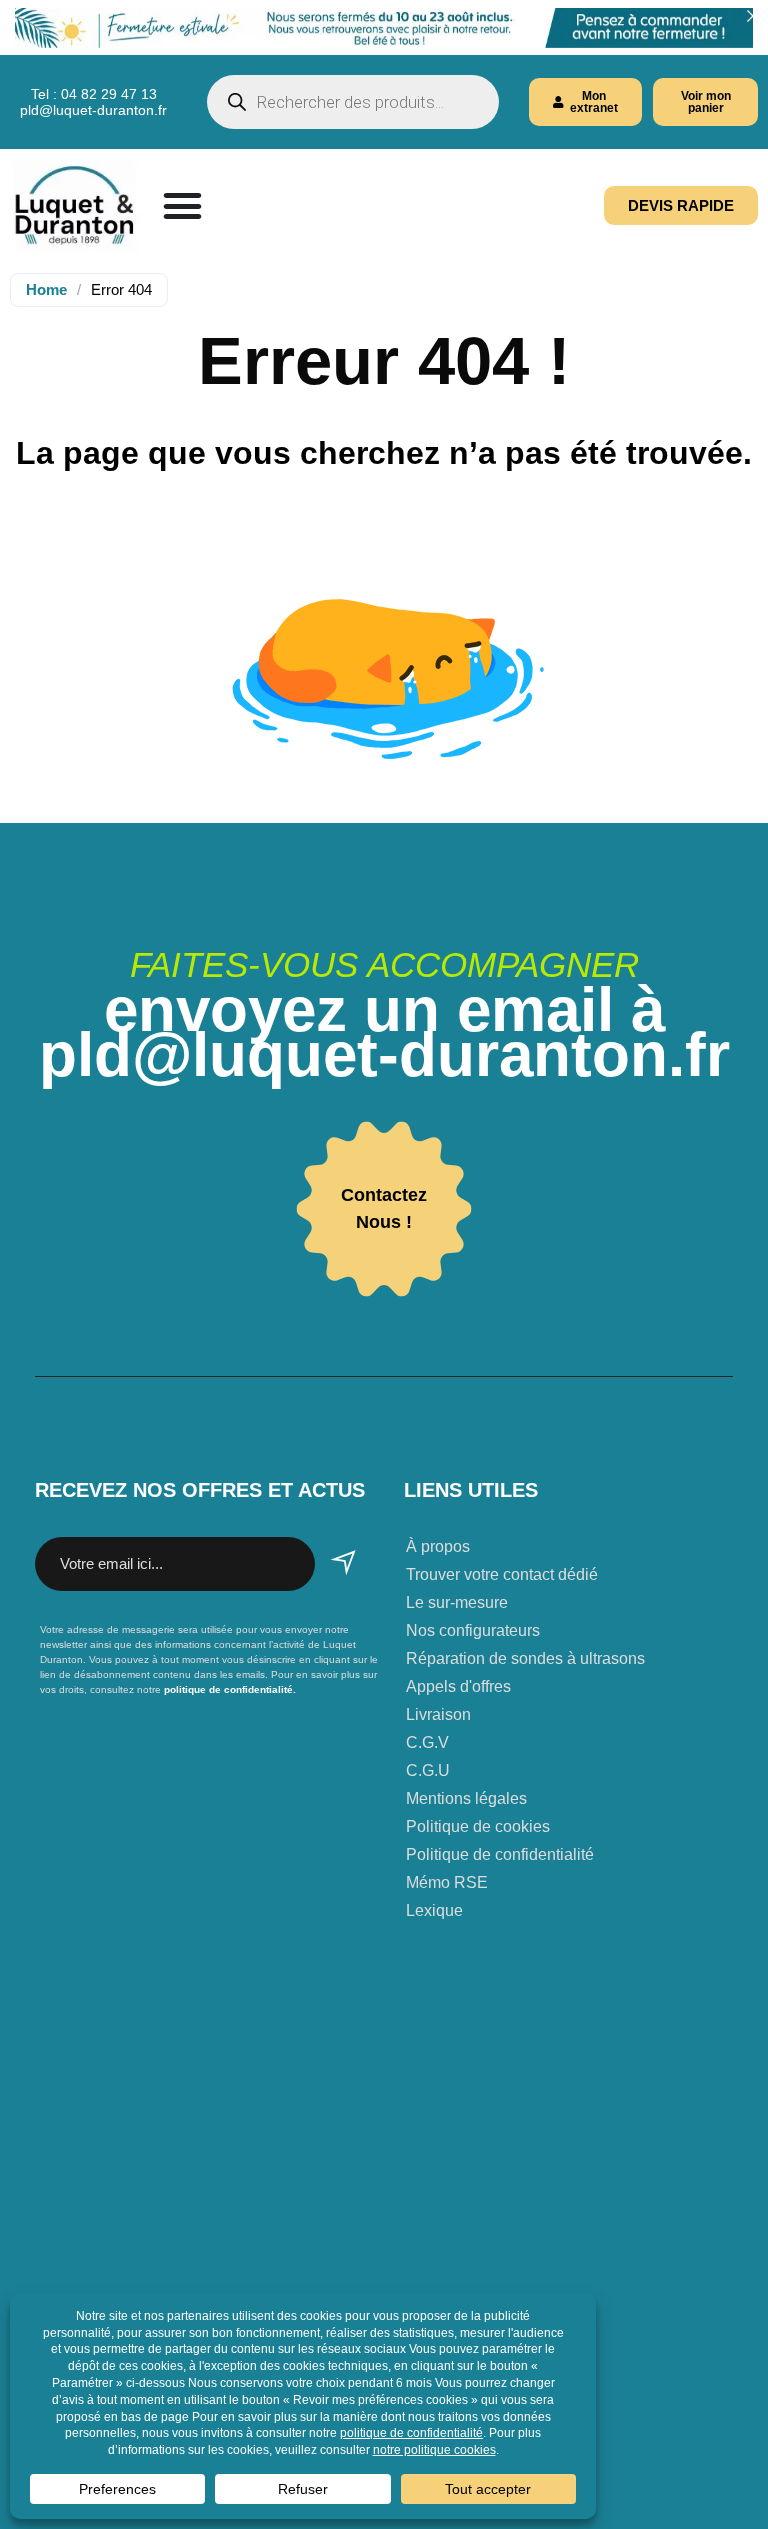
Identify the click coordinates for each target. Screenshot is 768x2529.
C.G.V (427, 1742)
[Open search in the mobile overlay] (352, 102)
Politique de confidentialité (500, 1854)
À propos (438, 1546)
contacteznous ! (384, 1208)
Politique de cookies (478, 1826)
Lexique (434, 1910)
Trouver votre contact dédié (502, 1574)
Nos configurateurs (473, 1630)
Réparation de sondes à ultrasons (525, 1658)
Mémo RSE (447, 1882)
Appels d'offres (458, 1686)
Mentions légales (466, 1798)
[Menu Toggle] (182, 205)
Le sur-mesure (457, 1602)
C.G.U (428, 1770)
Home (46, 289)
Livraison (438, 1714)
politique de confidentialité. (228, 1689)
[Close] (752, 15)
